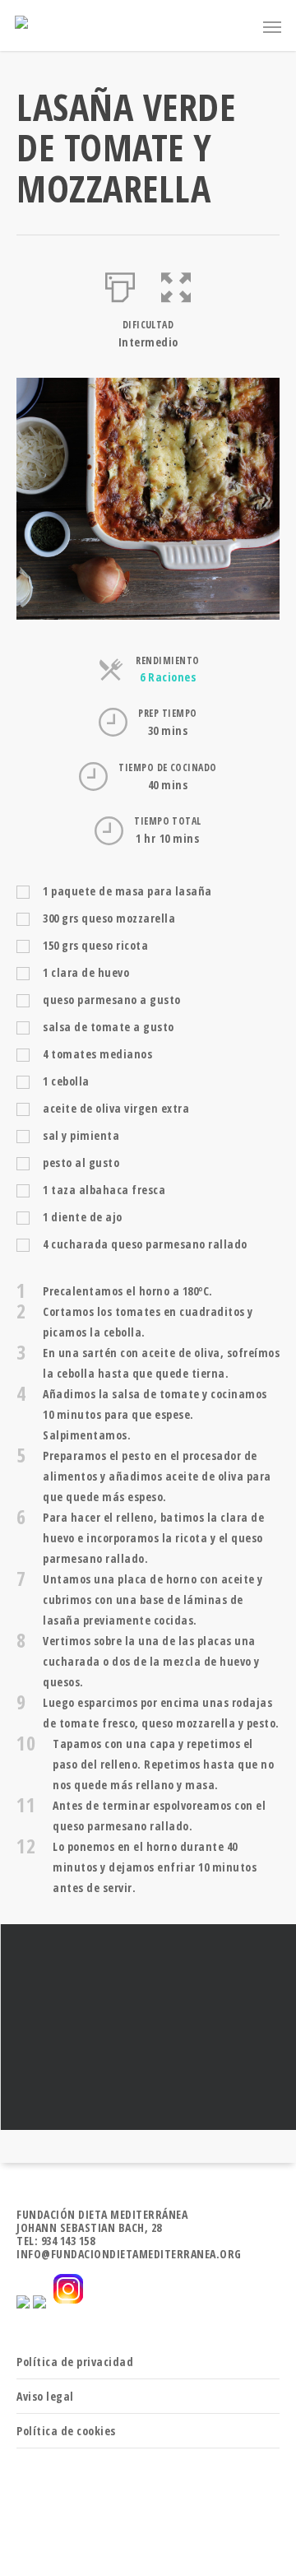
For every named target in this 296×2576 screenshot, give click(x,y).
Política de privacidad (75, 2362)
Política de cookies (66, 2431)
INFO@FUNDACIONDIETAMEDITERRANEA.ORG (129, 2254)
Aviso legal (45, 2396)
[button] (176, 284)
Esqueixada (148, 2027)
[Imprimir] (120, 284)
